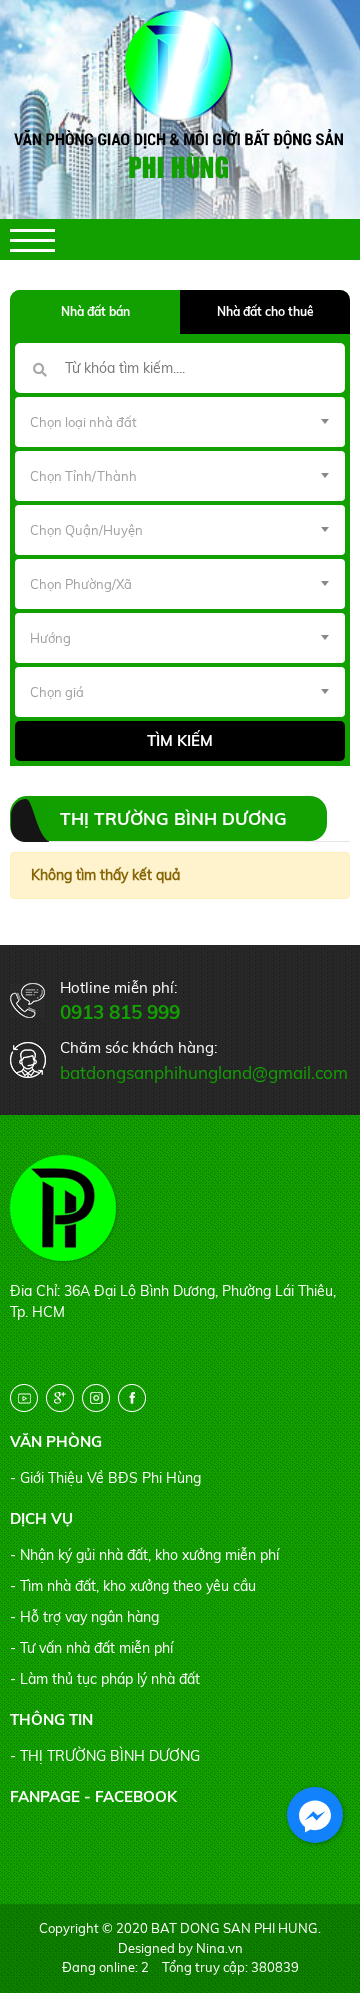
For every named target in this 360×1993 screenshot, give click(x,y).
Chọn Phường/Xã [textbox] (81, 584)
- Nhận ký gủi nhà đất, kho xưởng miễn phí (144, 1555)
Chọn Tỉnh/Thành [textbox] (83, 476)
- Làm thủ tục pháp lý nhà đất (105, 1679)
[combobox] (180, 422)
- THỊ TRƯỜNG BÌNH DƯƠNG (105, 1756)
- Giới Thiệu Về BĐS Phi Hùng (105, 1478)
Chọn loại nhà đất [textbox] (83, 422)
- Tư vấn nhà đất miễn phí (91, 1648)
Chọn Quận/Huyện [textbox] (86, 530)
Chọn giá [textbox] (57, 692)
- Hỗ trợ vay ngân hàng (84, 1617)
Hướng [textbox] (50, 638)
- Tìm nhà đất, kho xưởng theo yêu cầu (133, 1586)
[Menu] (32, 240)
